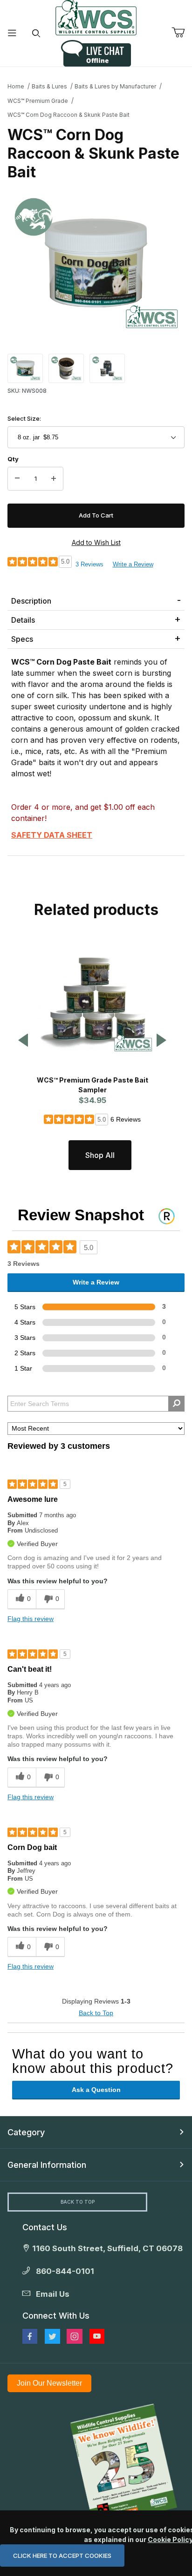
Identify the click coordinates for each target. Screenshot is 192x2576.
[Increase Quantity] (54, 479)
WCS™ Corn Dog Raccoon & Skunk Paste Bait (69, 115)
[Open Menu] (12, 33)
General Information (47, 2165)
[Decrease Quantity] (17, 479)
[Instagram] (75, 2336)
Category (26, 2132)
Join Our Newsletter (49, 2383)
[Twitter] (52, 2336)
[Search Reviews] (176, 1404)
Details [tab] (23, 620)
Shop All (100, 1155)
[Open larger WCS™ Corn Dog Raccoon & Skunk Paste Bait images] (96, 263)
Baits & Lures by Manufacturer (115, 86)
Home (16, 86)
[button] (25, 368)
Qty (13, 459)
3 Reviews (89, 564)
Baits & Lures (49, 86)
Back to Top (96, 2013)
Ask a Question (96, 2090)
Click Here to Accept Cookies (62, 2556)
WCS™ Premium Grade (38, 101)
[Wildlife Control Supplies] (96, 18)
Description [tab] (31, 601)
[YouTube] (97, 2336)
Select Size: (24, 418)
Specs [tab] (22, 639)
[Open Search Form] (36, 33)
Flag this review (31, 1619)
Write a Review (133, 564)
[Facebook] (30, 2336)
